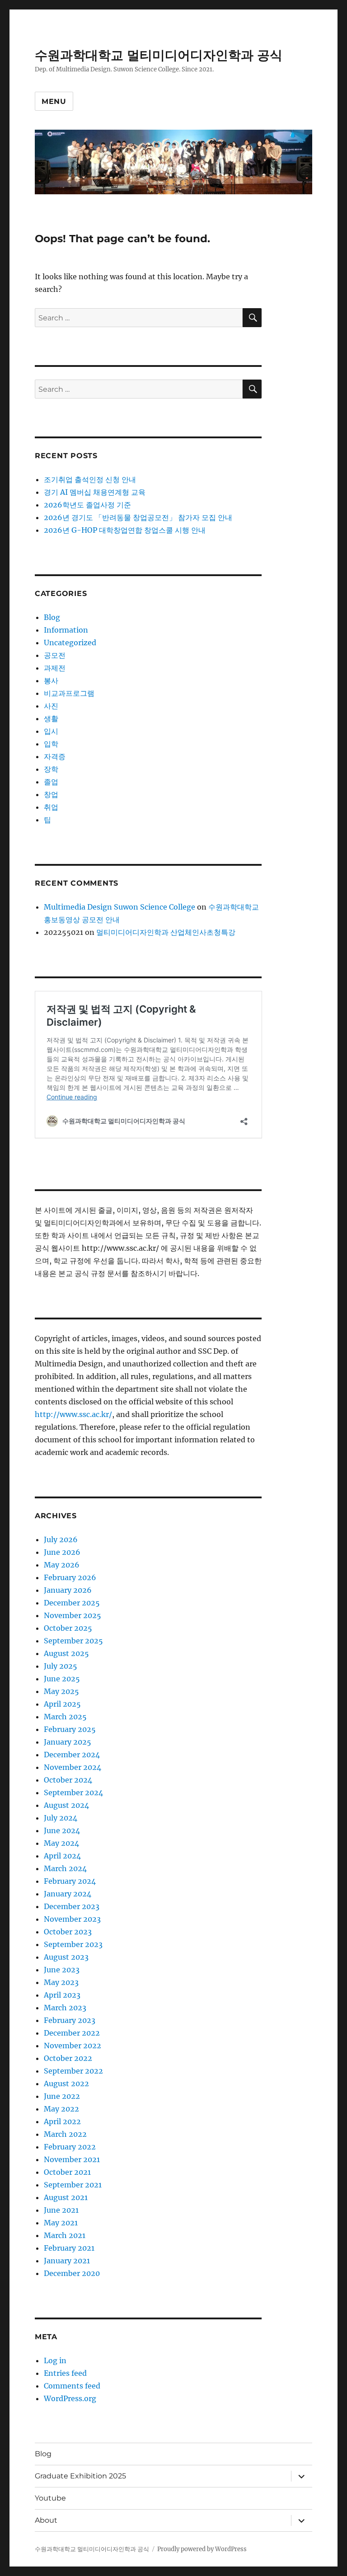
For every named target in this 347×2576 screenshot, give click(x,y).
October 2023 (68, 1932)
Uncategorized (70, 643)
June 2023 (62, 1970)
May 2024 (61, 1843)
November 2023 (72, 1919)
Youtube (50, 2498)
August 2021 (66, 2197)
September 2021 (73, 2185)
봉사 (51, 680)
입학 (51, 744)
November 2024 (73, 1767)
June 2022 (62, 2096)
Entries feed (65, 2373)
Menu (54, 101)
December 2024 (72, 1755)
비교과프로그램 (69, 693)
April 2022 (62, 2121)
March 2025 (65, 1717)
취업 (51, 807)
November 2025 (73, 1615)
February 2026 (70, 1577)
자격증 (55, 756)
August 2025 (66, 1653)
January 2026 (68, 1590)
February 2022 (70, 2147)
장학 (51, 769)
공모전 (55, 655)
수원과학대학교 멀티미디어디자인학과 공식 (159, 55)
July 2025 (61, 1666)
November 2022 (73, 2046)
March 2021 (65, 2235)
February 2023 (70, 2020)
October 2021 (67, 2172)
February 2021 (69, 2248)
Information (66, 630)
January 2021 (67, 2261)
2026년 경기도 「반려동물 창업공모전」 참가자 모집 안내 (138, 517)
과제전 (55, 668)
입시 (51, 731)
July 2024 (61, 1818)
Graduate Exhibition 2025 (80, 2476)
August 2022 (66, 2083)
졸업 (51, 782)
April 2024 (62, 1856)
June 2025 (62, 1679)
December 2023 (72, 1906)
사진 (51, 706)
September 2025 (73, 1641)
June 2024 (62, 1830)
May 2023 (61, 1982)
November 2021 (72, 2159)
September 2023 (73, 1944)
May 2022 (61, 2109)
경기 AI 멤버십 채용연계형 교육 (95, 492)
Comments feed (72, 2386)
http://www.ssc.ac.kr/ (73, 1414)
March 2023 (65, 2008)
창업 (51, 794)
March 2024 (65, 1868)
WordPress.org (70, 2398)
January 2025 (68, 1742)
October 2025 (68, 1628)
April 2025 (62, 1704)
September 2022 (73, 2071)
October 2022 (68, 2058)
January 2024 (68, 1894)
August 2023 (66, 1957)
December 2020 (72, 2273)
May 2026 (62, 1565)
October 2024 (68, 1780)
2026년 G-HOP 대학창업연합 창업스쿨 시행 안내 (125, 530)
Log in (55, 2360)
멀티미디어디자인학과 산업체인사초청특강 (166, 932)
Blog (52, 617)
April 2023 (62, 1995)
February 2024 (70, 1881)
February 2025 (70, 1729)
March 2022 (65, 2134)
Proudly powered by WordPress (202, 2549)
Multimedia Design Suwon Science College (120, 907)
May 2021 (61, 2223)
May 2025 (61, 1691)
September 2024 (73, 1792)
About (46, 2520)
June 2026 (62, 1552)
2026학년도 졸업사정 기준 (87, 505)
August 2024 (66, 1805)
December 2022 (72, 2033)
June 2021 (61, 2210)
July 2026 (61, 1539)
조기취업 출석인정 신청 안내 (90, 479)
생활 (51, 718)
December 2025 (72, 1603)
